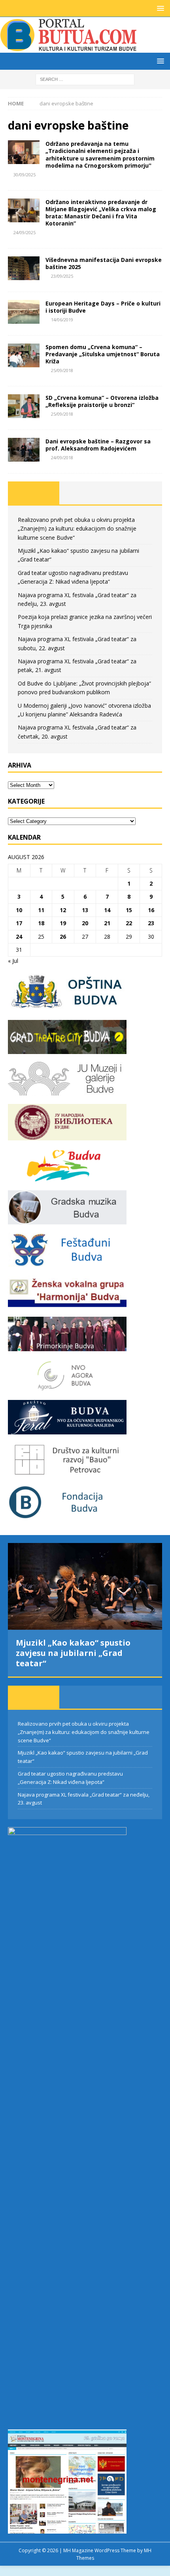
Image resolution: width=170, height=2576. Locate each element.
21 (107, 923)
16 (151, 910)
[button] (159, 8)
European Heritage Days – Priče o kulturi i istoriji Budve (103, 307)
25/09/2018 (62, 370)
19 (63, 923)
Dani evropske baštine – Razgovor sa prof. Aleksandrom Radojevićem (98, 445)
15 (129, 910)
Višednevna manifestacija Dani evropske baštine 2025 (104, 263)
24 (19, 937)
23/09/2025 (62, 276)
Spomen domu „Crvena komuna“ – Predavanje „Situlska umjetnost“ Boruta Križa (103, 354)
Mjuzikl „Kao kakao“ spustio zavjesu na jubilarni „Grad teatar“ (73, 1653)
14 (107, 910)
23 (151, 923)
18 (41, 923)
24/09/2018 (62, 457)
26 (63, 937)
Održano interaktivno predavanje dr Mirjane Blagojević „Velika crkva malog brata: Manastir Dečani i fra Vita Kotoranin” (101, 213)
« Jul (13, 961)
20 (85, 923)
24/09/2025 (25, 232)
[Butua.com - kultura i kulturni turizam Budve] (69, 48)
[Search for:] (85, 79)
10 (19, 910)
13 (85, 910)
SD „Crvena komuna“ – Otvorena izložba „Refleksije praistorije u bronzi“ (102, 401)
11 (41, 910)
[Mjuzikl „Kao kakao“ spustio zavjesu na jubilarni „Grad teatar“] (85, 1586)
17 (19, 923)
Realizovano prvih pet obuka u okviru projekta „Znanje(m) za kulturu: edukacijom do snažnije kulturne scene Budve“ (77, 529)
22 (129, 923)
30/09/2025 (25, 175)
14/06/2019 (62, 320)
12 (63, 910)
